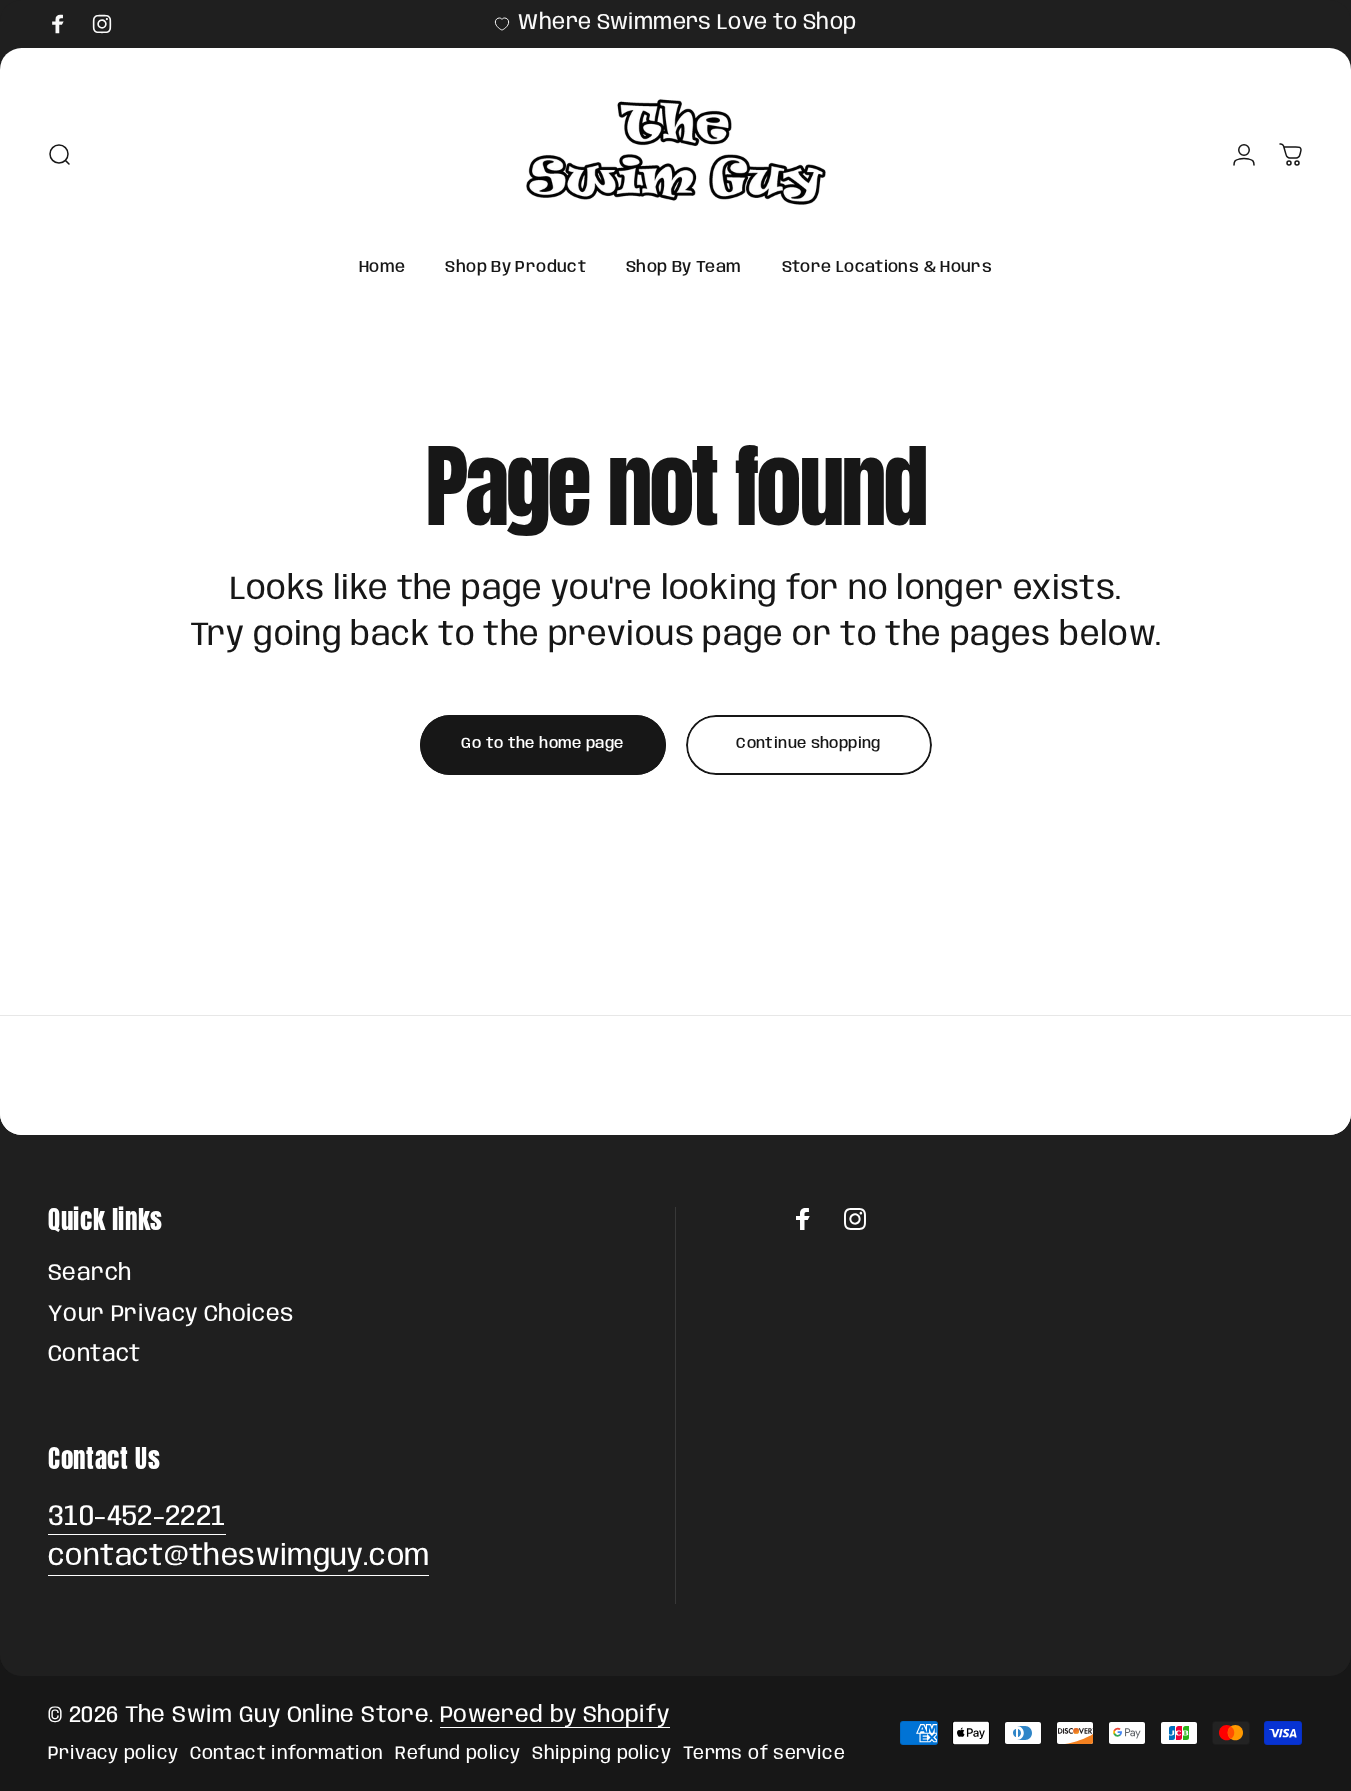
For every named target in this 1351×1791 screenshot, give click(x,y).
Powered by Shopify (555, 1716)
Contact (94, 1355)
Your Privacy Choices (171, 1315)
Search (89, 1274)
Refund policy (457, 1753)
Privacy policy (113, 1753)
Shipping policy (601, 1753)
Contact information (286, 1753)
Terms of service (764, 1753)
